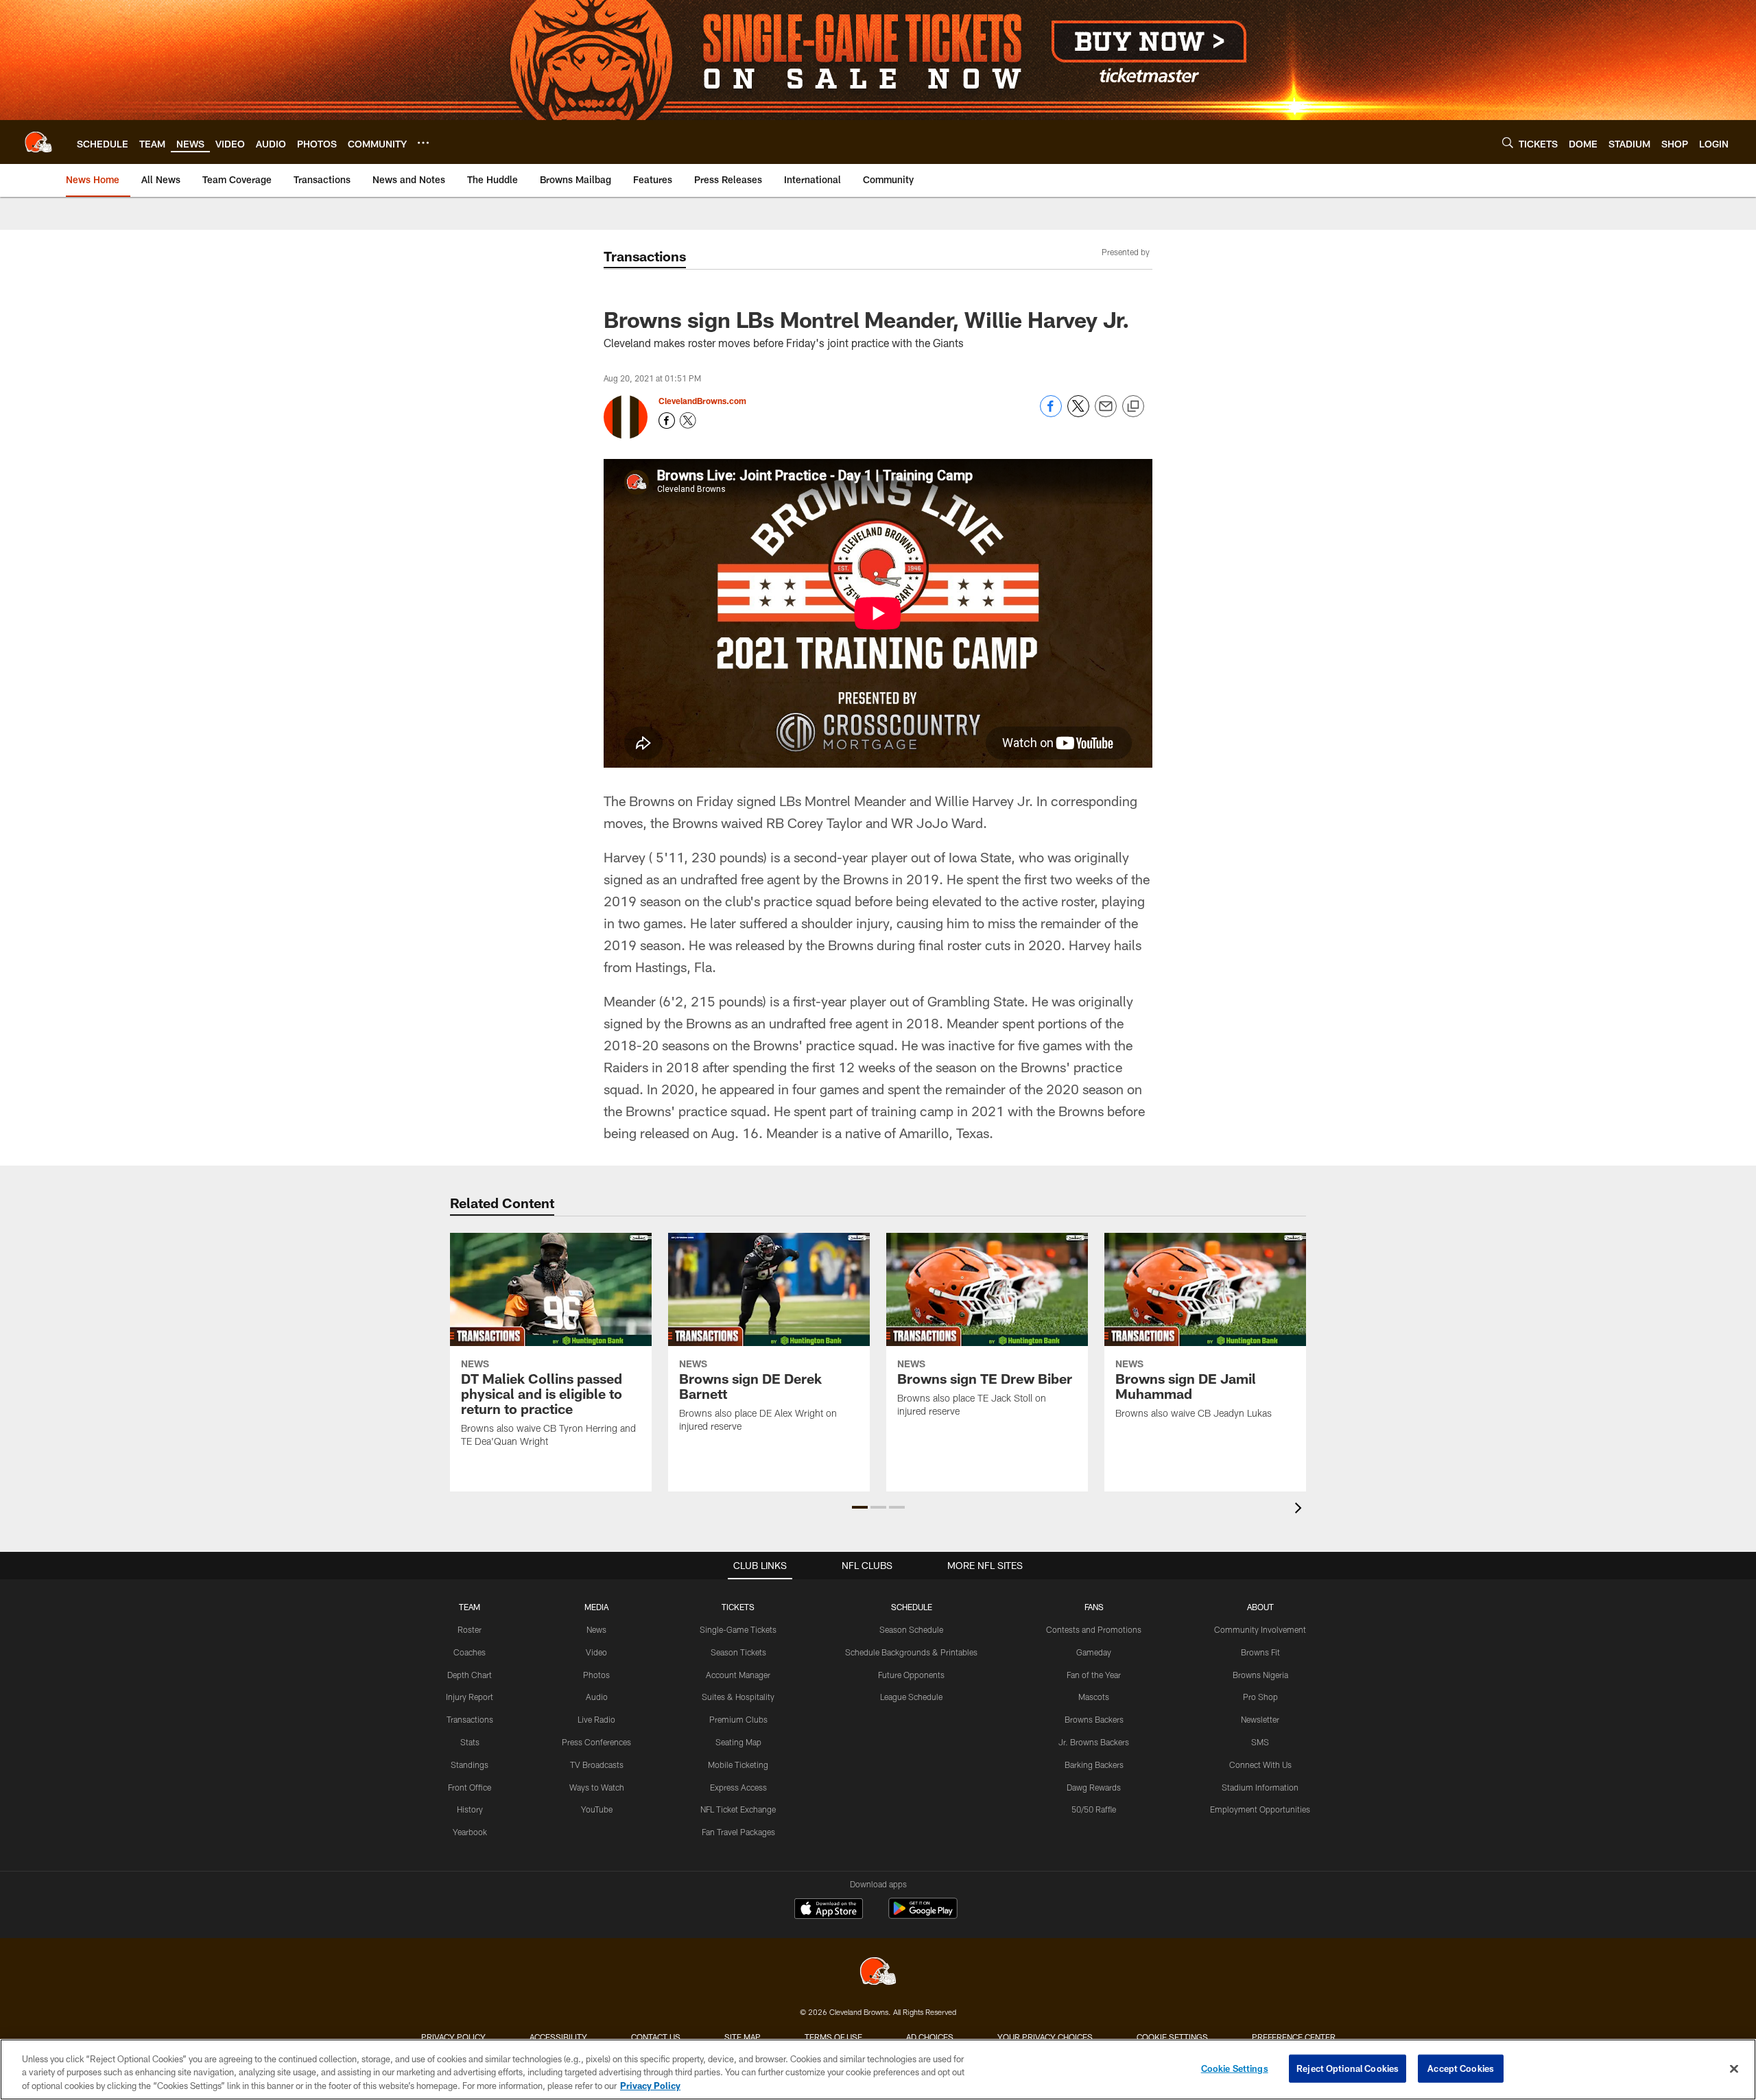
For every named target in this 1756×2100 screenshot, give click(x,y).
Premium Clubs (738, 1719)
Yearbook (470, 1832)
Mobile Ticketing (738, 1765)
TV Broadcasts (597, 1765)
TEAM (470, 1607)
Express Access (738, 1787)
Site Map (743, 2037)
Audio (597, 1697)
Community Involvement (1260, 1629)
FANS (1094, 1607)
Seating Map (738, 1742)
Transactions (470, 1719)
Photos (596, 1675)
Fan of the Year (1094, 1675)
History (470, 1809)
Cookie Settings (1172, 2037)
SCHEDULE (912, 1607)
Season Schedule (911, 1629)
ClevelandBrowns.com (702, 401)
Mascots (1094, 1697)
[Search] (1508, 142)
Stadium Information (1260, 1787)
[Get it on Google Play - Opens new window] (923, 1915)
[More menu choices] (423, 143)
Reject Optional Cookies (1348, 2068)
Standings (470, 1765)
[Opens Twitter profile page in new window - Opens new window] (688, 421)
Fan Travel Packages (738, 1832)
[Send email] (1106, 413)
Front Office (470, 1787)
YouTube (597, 1809)
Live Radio (596, 1719)
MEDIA (596, 1607)
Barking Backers (1094, 1765)
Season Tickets (738, 1652)
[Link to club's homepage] (38, 142)
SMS (1260, 1742)
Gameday (1094, 1652)
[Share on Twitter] (1078, 413)
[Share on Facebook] (1051, 413)
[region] (878, 2069)
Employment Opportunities (1260, 1809)
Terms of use (833, 2037)
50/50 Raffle (1094, 1809)
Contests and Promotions (1094, 1629)
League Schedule (911, 1697)
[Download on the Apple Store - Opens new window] (829, 1910)
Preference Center (1294, 2037)
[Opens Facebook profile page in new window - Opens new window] (667, 421)
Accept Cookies (1461, 2068)
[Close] (1734, 2068)
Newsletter (1260, 1719)
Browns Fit (1260, 1652)
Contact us (656, 2037)
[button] (860, 1507)
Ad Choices (930, 2037)
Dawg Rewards (1094, 1787)
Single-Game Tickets (738, 1629)
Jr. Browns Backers (1094, 1742)
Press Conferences (596, 1742)
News (596, 1629)
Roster (470, 1629)
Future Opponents (911, 1675)
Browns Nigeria (1260, 1675)
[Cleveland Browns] (878, 1973)
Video (596, 1652)
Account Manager (738, 1675)
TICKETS (738, 1607)
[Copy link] (1133, 407)
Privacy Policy (453, 2037)
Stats (470, 1742)
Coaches (470, 1652)
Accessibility (558, 2037)
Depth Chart (470, 1675)
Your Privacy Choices (1045, 2037)
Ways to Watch (597, 1787)
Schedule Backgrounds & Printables (911, 1652)
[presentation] (1301, 1510)
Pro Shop (1260, 1697)
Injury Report (470, 1697)
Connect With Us (1260, 1765)
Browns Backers (1094, 1719)
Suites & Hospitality (738, 1697)
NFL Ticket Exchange (738, 1809)
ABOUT (1260, 1607)
